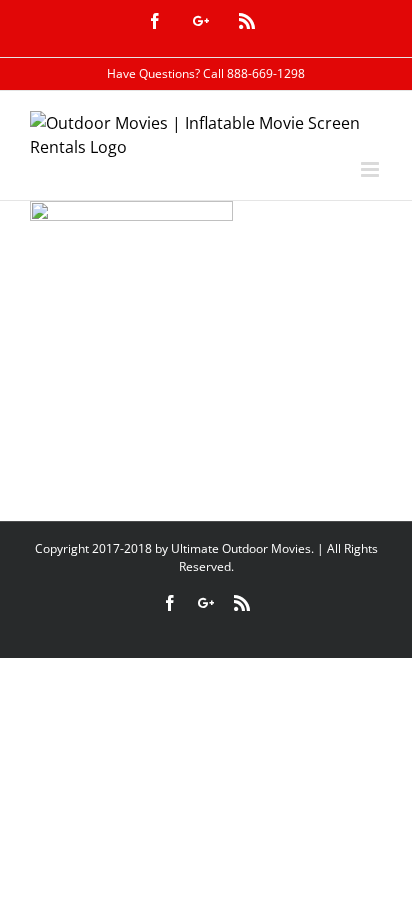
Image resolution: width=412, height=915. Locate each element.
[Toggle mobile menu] (371, 169)
